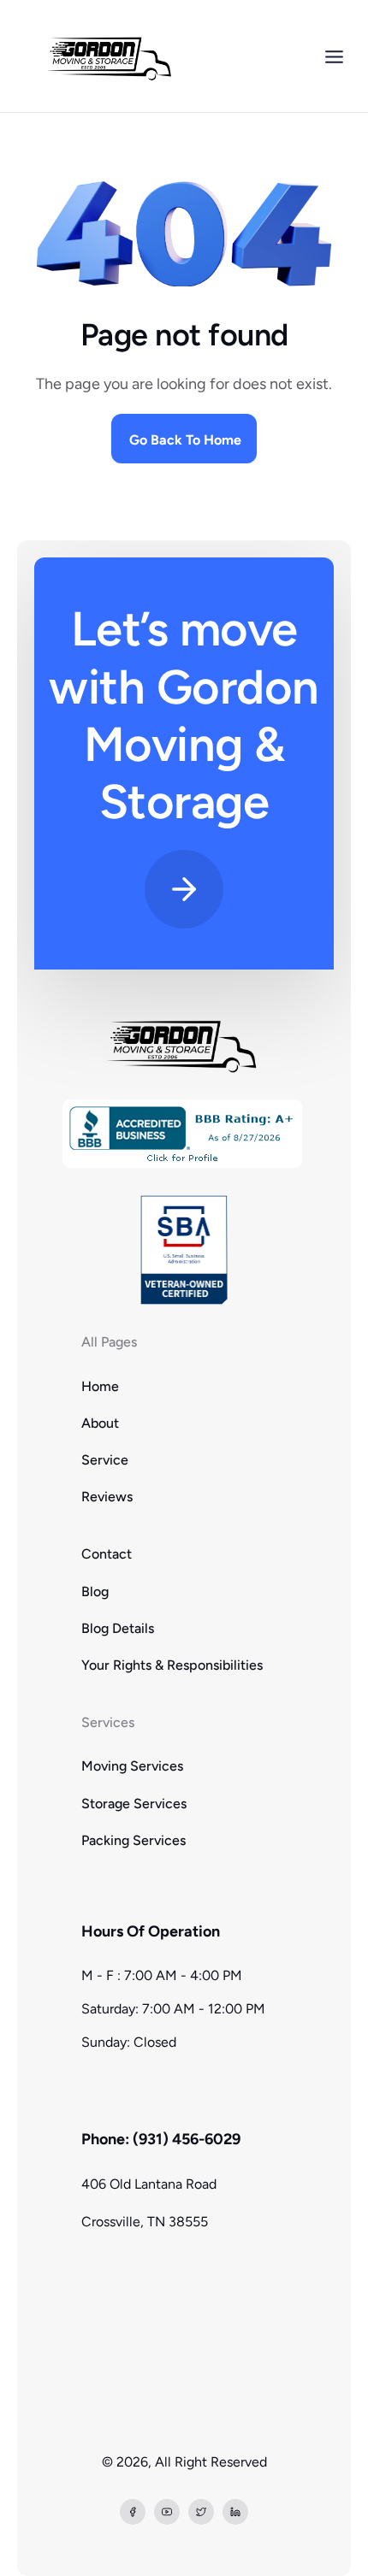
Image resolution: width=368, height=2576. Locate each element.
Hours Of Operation (151, 1931)
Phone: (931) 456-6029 (161, 2139)
